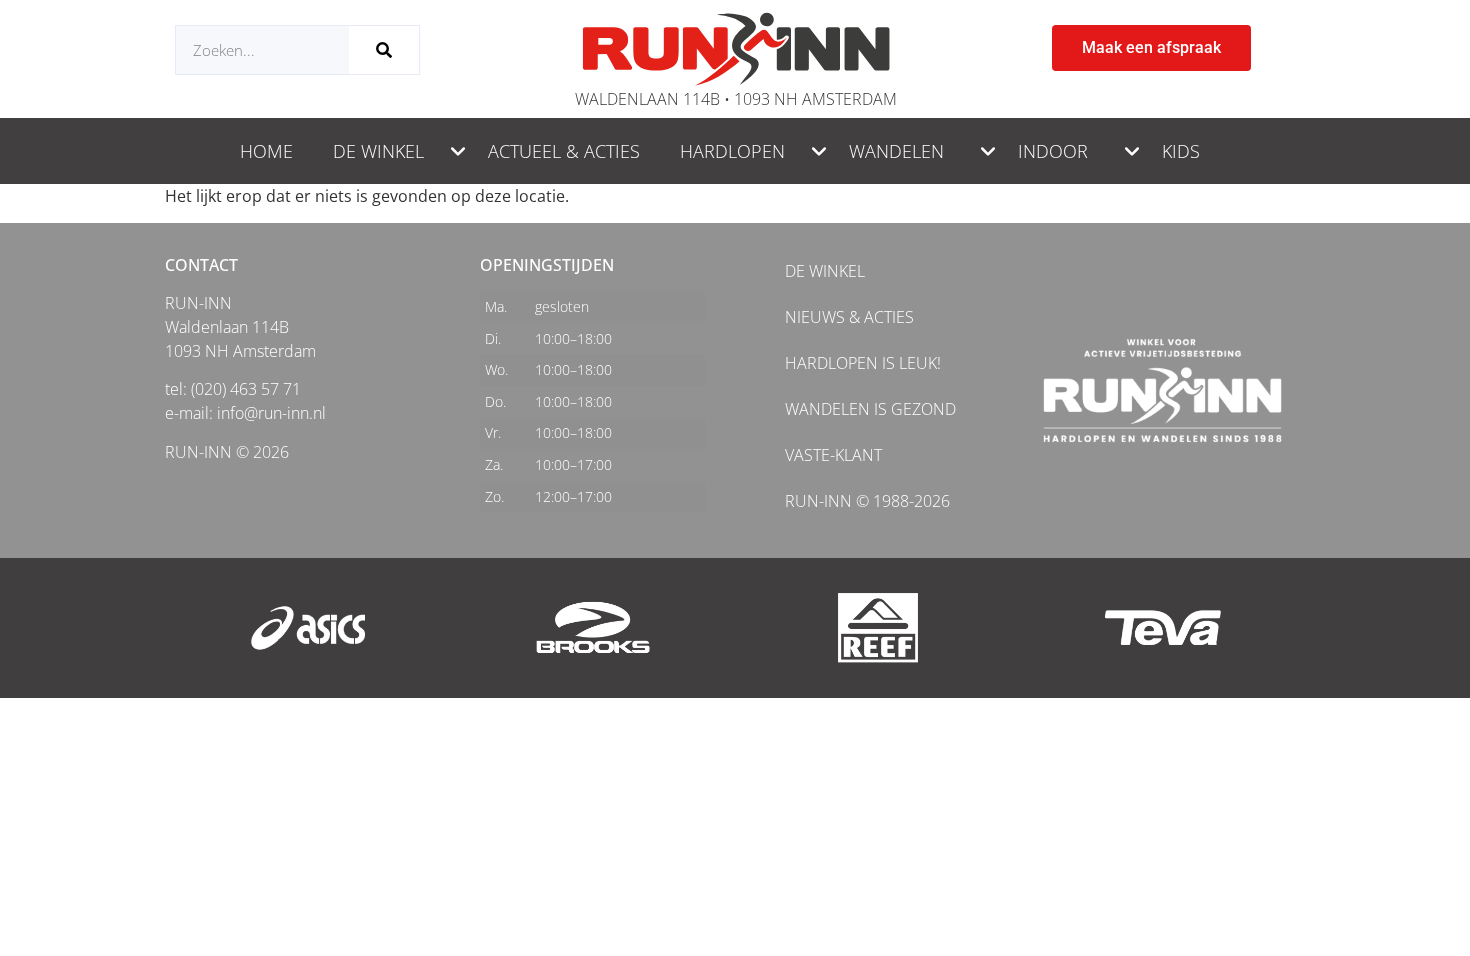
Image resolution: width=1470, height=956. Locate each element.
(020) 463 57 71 (246, 389)
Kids (1181, 151)
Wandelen (896, 151)
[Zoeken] (384, 50)
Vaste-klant (833, 455)
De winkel (378, 151)
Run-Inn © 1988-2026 (867, 501)
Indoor (1053, 151)
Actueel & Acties (564, 151)
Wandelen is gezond (870, 409)
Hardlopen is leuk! (863, 363)
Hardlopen (732, 151)
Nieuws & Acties (849, 317)
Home (266, 151)
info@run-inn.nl (271, 413)
